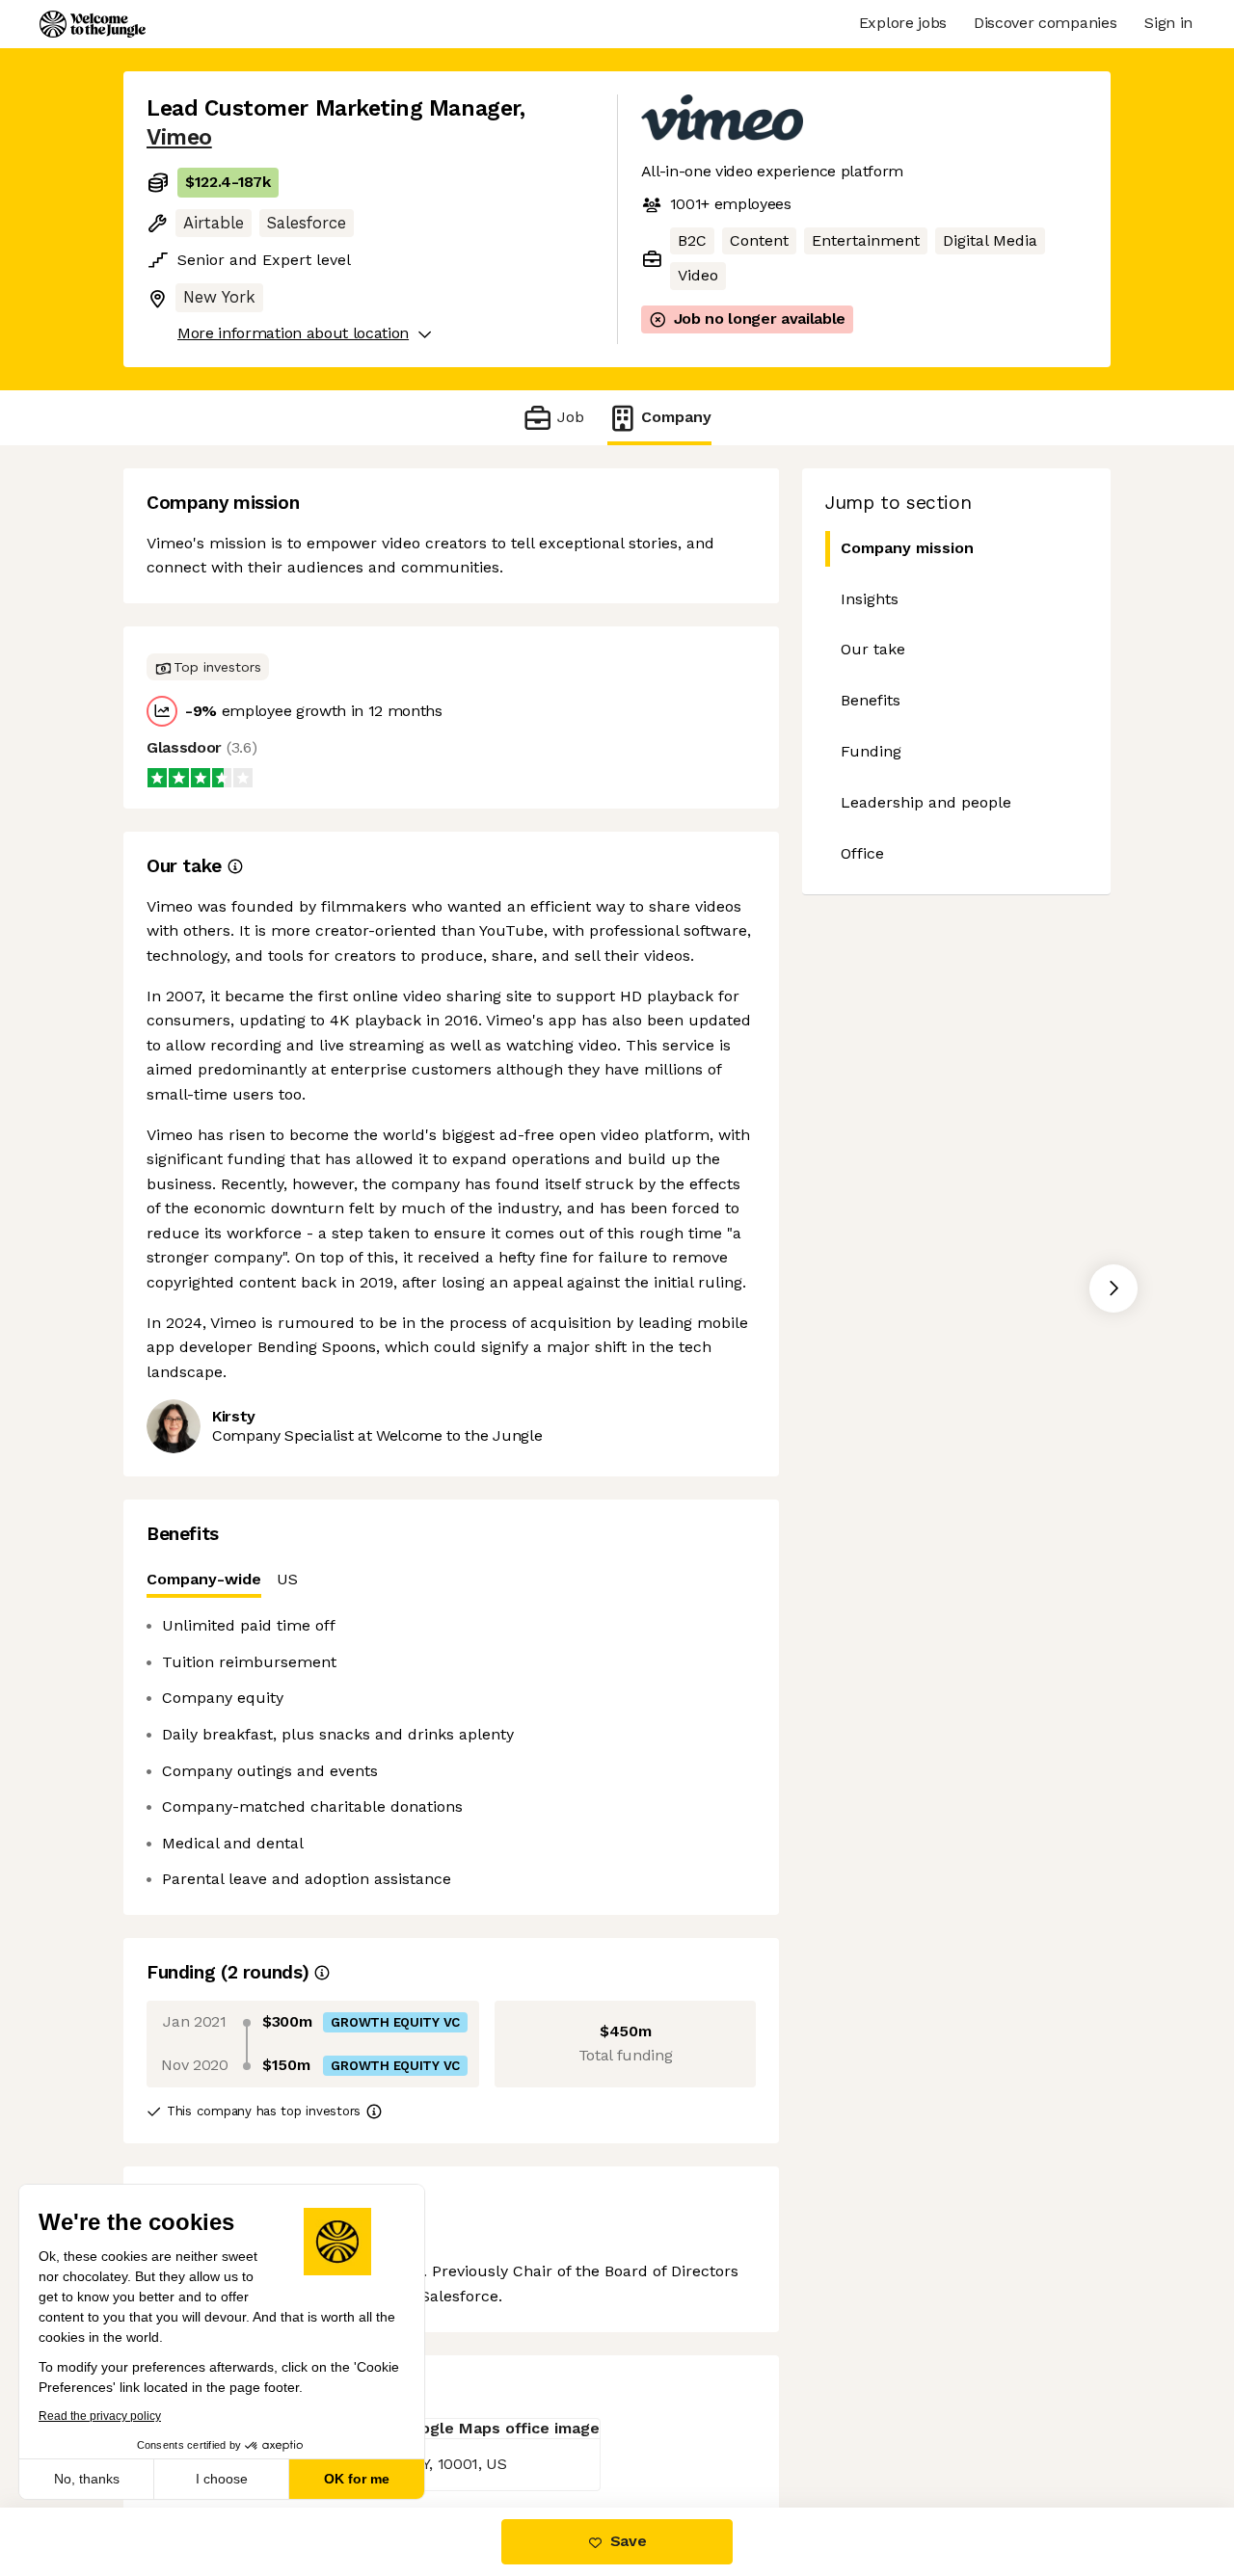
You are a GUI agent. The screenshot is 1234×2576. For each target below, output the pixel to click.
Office (862, 853)
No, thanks (87, 2479)
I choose (222, 2479)
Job (570, 417)
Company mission (907, 548)
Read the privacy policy (100, 2416)
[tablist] (451, 1580)
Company (676, 417)
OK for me (357, 2479)
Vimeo (179, 137)
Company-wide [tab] (204, 1579)
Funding (871, 751)
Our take (873, 649)
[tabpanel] (451, 1753)
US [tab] (287, 1579)
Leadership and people (926, 802)
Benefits (871, 700)
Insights (870, 599)
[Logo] (93, 24)
